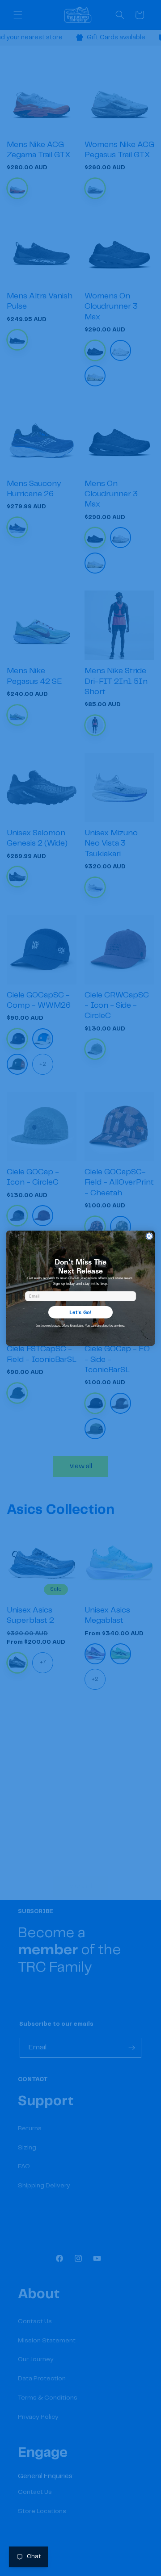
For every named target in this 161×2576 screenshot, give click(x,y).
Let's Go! (80, 1312)
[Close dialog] (149, 1236)
